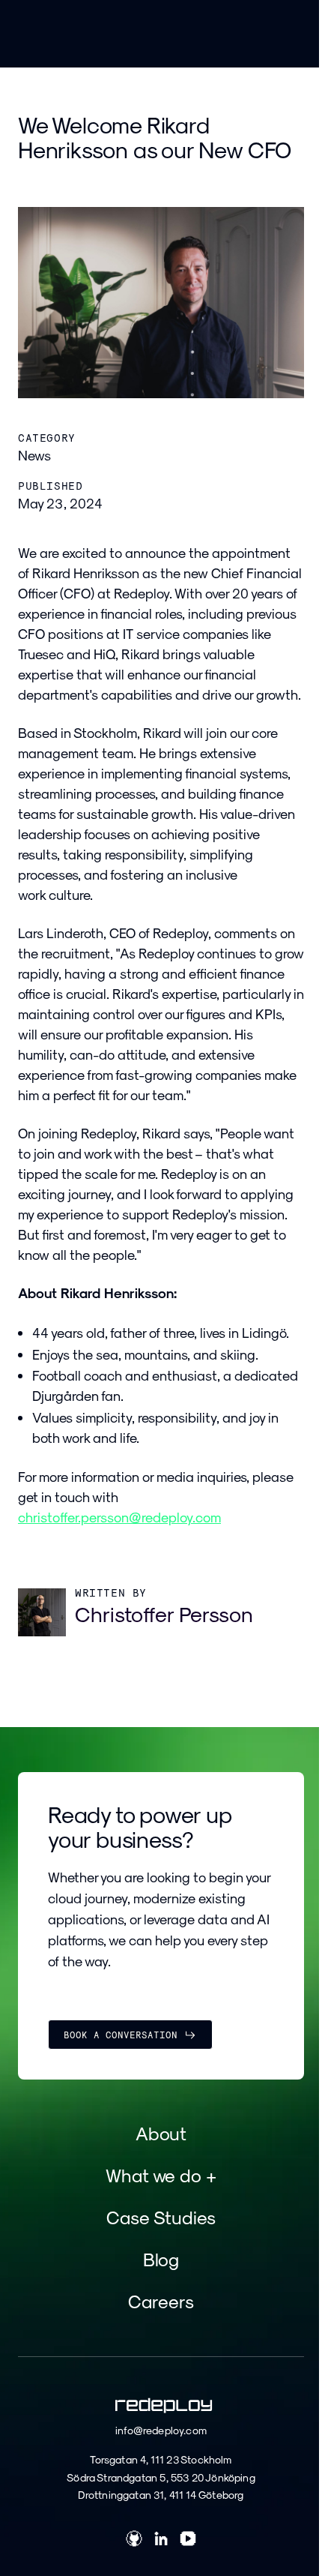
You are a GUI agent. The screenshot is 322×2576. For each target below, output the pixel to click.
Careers (161, 2301)
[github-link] (134, 2541)
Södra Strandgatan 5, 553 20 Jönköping (161, 2477)
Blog (161, 2259)
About (161, 2133)
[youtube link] (188, 2541)
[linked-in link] (161, 2541)
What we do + (161, 2175)
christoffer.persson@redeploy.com (119, 1517)
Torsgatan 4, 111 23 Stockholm (161, 2459)
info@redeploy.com (161, 2430)
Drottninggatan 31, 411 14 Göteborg (161, 2495)
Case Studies (161, 2217)
